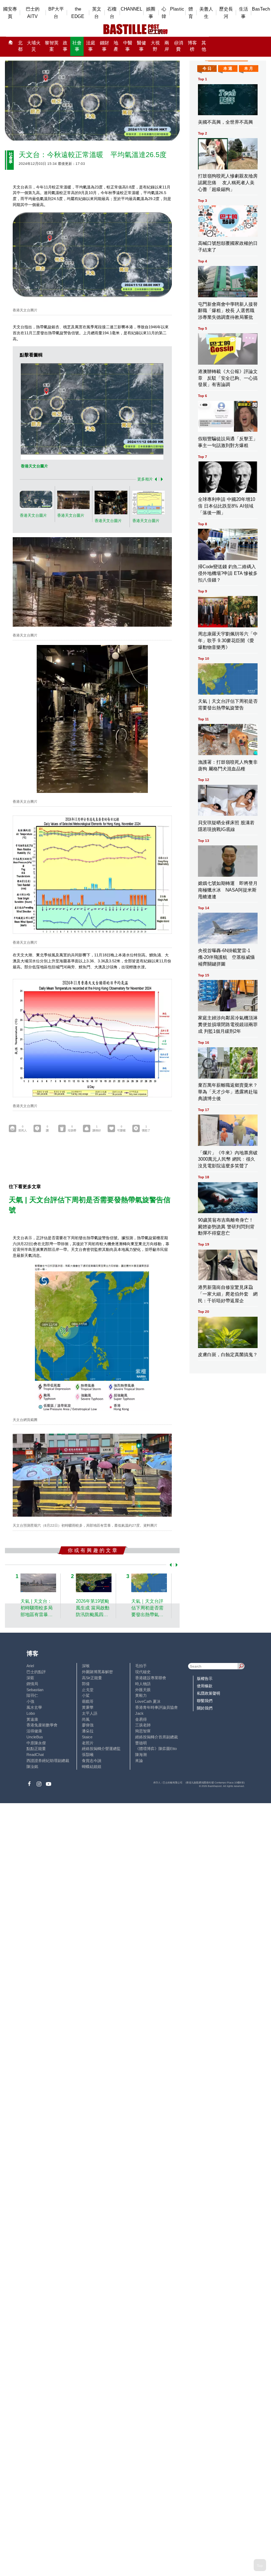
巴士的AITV (33, 13)
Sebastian (35, 1690)
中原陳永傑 (36, 1743)
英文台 (97, 13)
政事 (65, 46)
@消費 (179, 46)
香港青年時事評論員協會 (156, 1707)
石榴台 (112, 13)
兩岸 (167, 46)
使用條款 (205, 1686)
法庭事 (91, 46)
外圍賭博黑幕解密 (97, 1672)
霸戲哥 (88, 1701)
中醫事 (128, 46)
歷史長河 (226, 13)
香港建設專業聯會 (151, 1678)
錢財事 (104, 46)
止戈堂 (88, 1690)
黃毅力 (141, 1695)
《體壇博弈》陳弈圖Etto (156, 1749)
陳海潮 (141, 1755)
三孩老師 (143, 1725)
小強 (30, 1701)
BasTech (261, 9)
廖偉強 (88, 1725)
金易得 (141, 1719)
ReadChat (35, 1755)
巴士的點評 (36, 1672)
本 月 (249, 68)
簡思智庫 (143, 1731)
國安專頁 (10, 13)
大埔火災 (34, 46)
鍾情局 (32, 1684)
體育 (191, 13)
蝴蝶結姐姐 (92, 1767)
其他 (204, 46)
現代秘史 (143, 1672)
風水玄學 (34, 1707)
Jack (139, 1713)
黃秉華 (88, 1707)
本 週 (228, 68)
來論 (139, 1761)
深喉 (86, 1666)
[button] (155, 479)
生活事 (243, 13)
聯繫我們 (205, 1701)
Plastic (177, 9)
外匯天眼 (143, 1690)
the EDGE (78, 13)
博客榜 (192, 46)
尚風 (86, 1719)
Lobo (31, 1713)
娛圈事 (151, 13)
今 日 (207, 68)
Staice (87, 1737)
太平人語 (90, 1713)
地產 (116, 46)
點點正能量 (36, 1749)
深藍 (30, 1678)
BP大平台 (56, 13)
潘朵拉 (88, 1731)
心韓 (164, 13)
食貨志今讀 (92, 1761)
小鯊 (86, 1695)
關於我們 (205, 1708)
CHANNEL (131, 9)
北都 (20, 46)
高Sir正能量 (92, 1678)
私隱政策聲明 (209, 1693)
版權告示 (205, 1678)
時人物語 (143, 1684)
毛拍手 (141, 1666)
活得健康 (34, 1731)
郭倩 (86, 1684)
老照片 (88, 1743)
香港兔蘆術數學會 (42, 1725)
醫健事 (141, 46)
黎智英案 (52, 46)
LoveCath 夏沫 (148, 1701)
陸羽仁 (32, 1695)
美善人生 (206, 13)
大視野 (155, 46)
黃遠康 (32, 1719)
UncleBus (35, 1737)
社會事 (77, 46)
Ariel (30, 1666)
